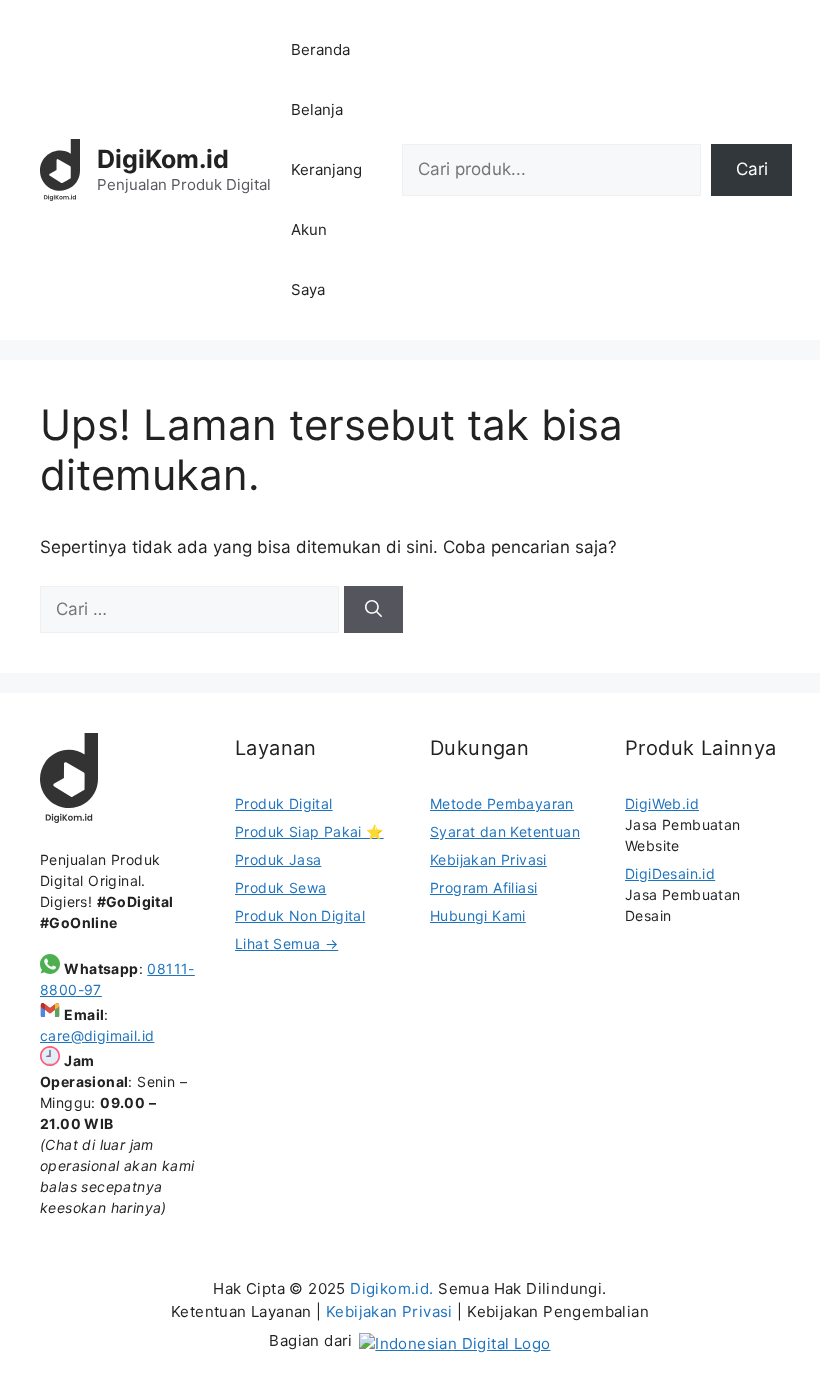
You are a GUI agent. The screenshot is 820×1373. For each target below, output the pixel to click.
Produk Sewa (280, 887)
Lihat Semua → (286, 943)
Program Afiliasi (483, 887)
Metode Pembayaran (502, 803)
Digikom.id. (391, 1288)
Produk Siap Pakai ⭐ (309, 831)
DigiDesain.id (670, 873)
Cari (752, 169)
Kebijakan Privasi (488, 859)
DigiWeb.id (662, 803)
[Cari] (373, 610)
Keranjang (326, 169)
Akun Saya (309, 259)
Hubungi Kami (478, 915)
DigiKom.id (163, 159)
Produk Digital (284, 803)
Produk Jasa (278, 859)
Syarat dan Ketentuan (505, 831)
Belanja (317, 109)
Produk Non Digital (300, 915)
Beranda (320, 49)
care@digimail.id (97, 1035)
